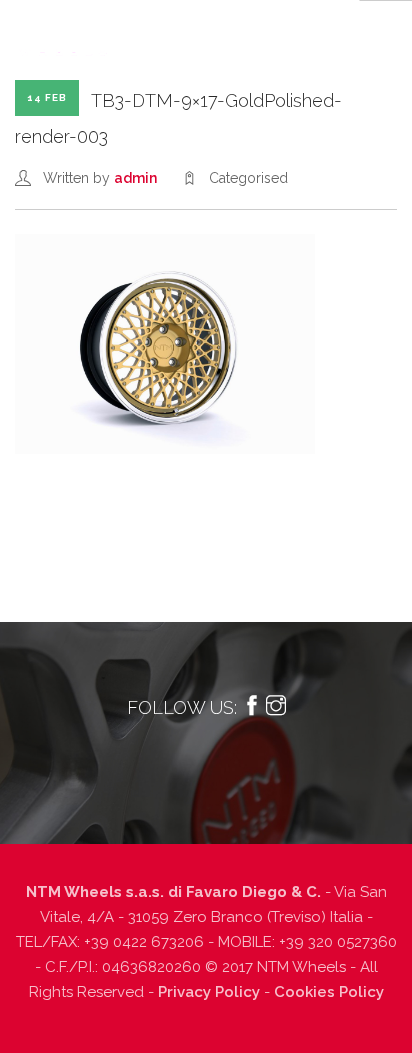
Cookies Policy (329, 992)
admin (135, 178)
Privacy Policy (209, 992)
